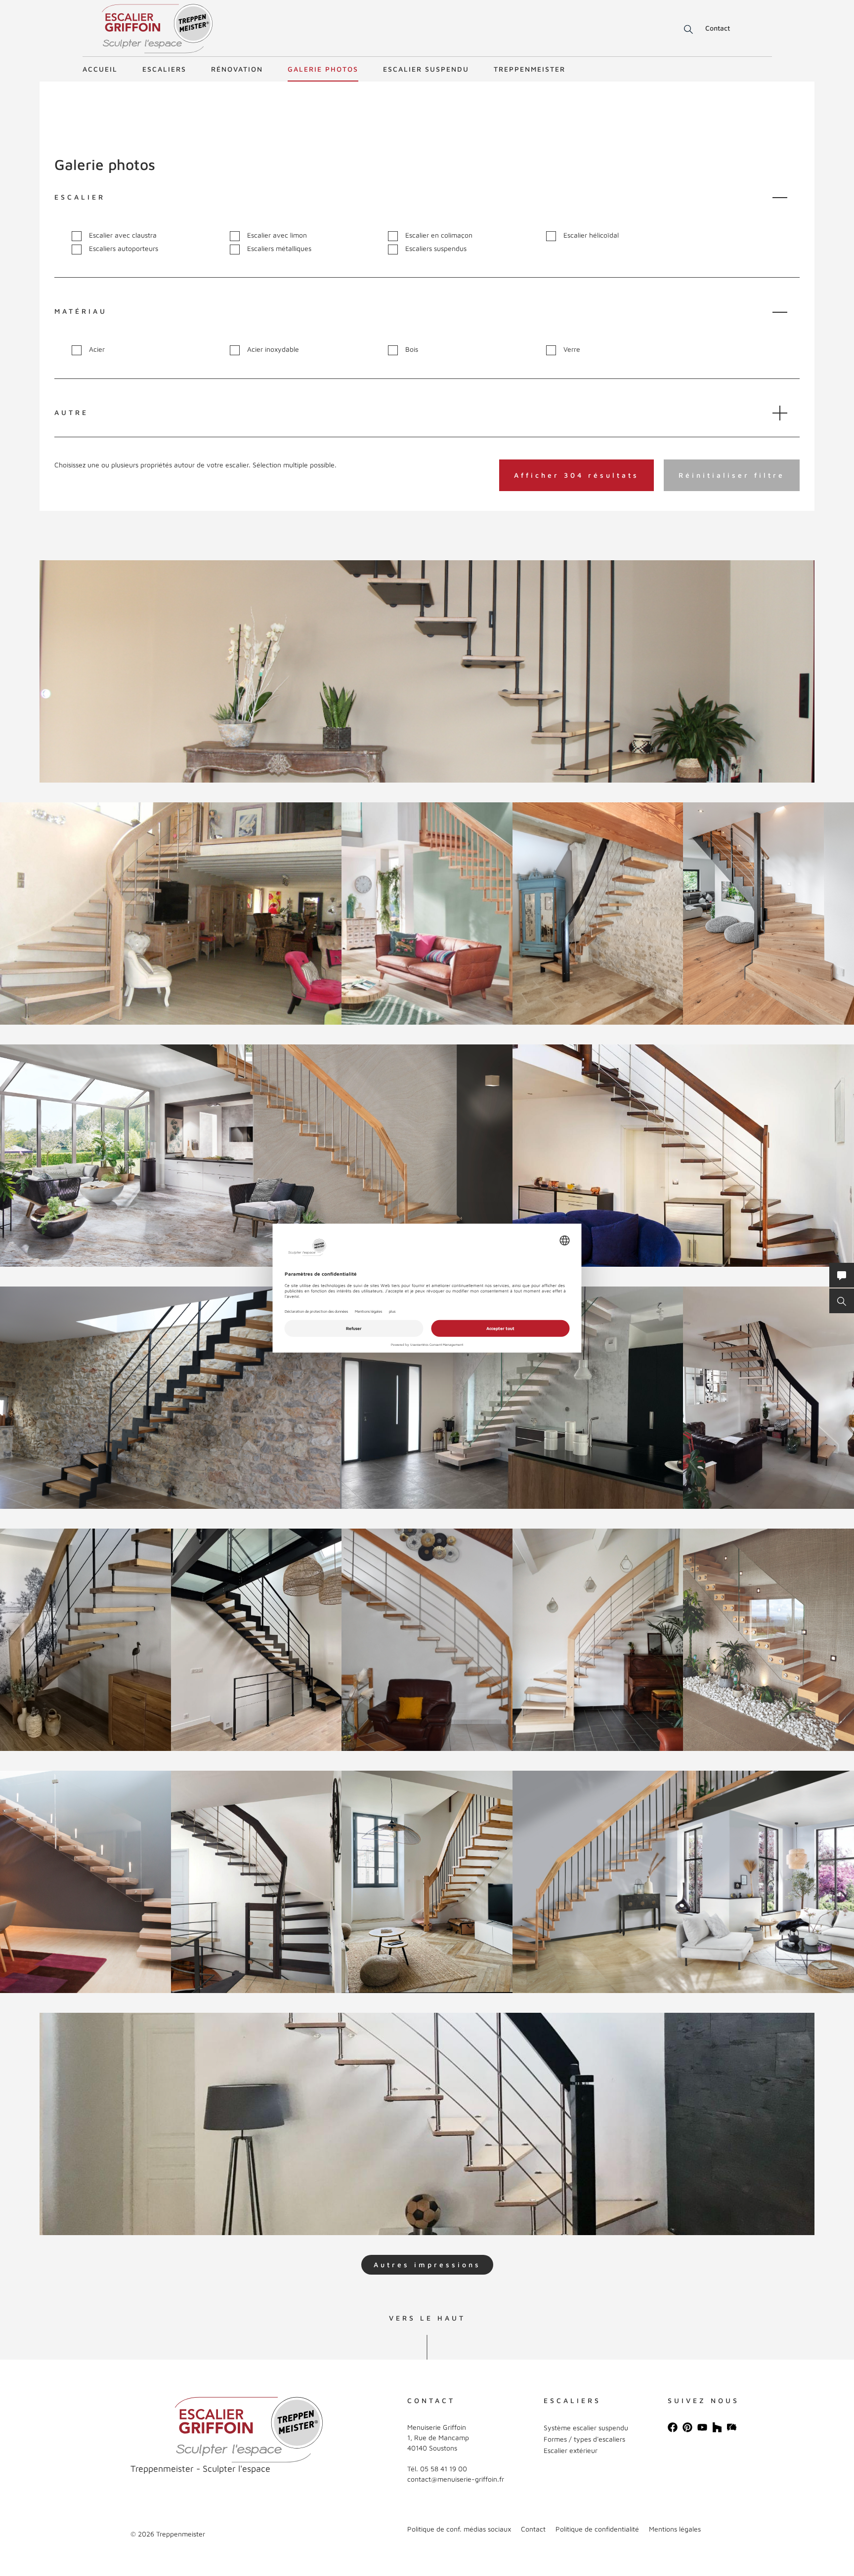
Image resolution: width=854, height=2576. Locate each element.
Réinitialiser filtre (732, 475)
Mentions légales (675, 2529)
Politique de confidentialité (597, 2529)
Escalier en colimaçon (439, 235)
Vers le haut (427, 2318)
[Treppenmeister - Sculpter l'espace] (157, 29)
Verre (572, 349)
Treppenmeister (530, 69)
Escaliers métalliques (279, 249)
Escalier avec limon (277, 235)
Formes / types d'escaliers (584, 2439)
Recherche (682, 30)
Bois (412, 349)
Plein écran (123, 740)
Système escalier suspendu (586, 2428)
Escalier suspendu (426, 69)
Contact (718, 28)
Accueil (100, 69)
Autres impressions (427, 2264)
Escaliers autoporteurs (124, 249)
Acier (97, 349)
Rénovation (237, 69)
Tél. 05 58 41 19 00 (437, 2469)
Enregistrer (74, 577)
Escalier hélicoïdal (591, 235)
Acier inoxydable (273, 349)
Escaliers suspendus (436, 249)
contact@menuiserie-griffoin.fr (456, 2479)
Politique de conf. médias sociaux (459, 2529)
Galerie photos (323, 69)
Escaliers (164, 69)
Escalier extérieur (571, 2450)
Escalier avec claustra (123, 235)
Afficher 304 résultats (576, 475)
